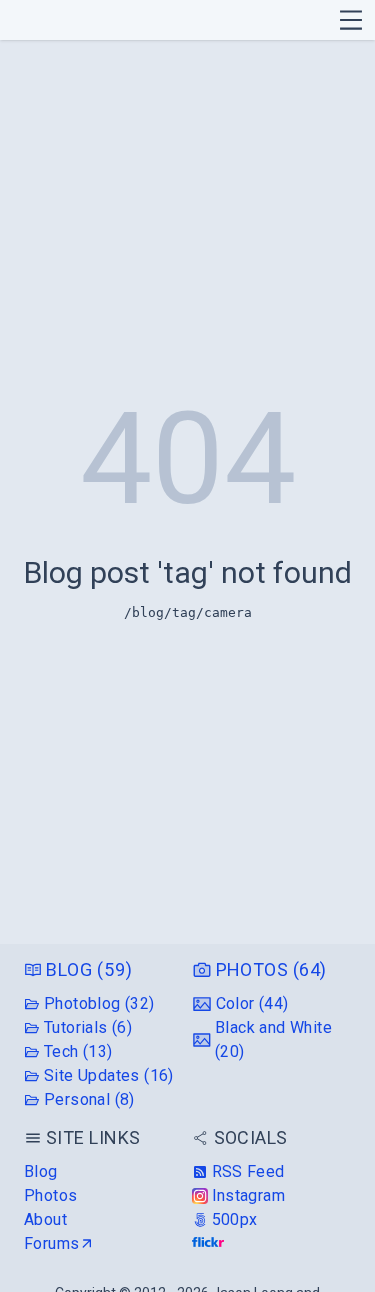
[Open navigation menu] (351, 20)
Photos (50, 1195)
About (45, 1219)
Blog (41, 1171)
